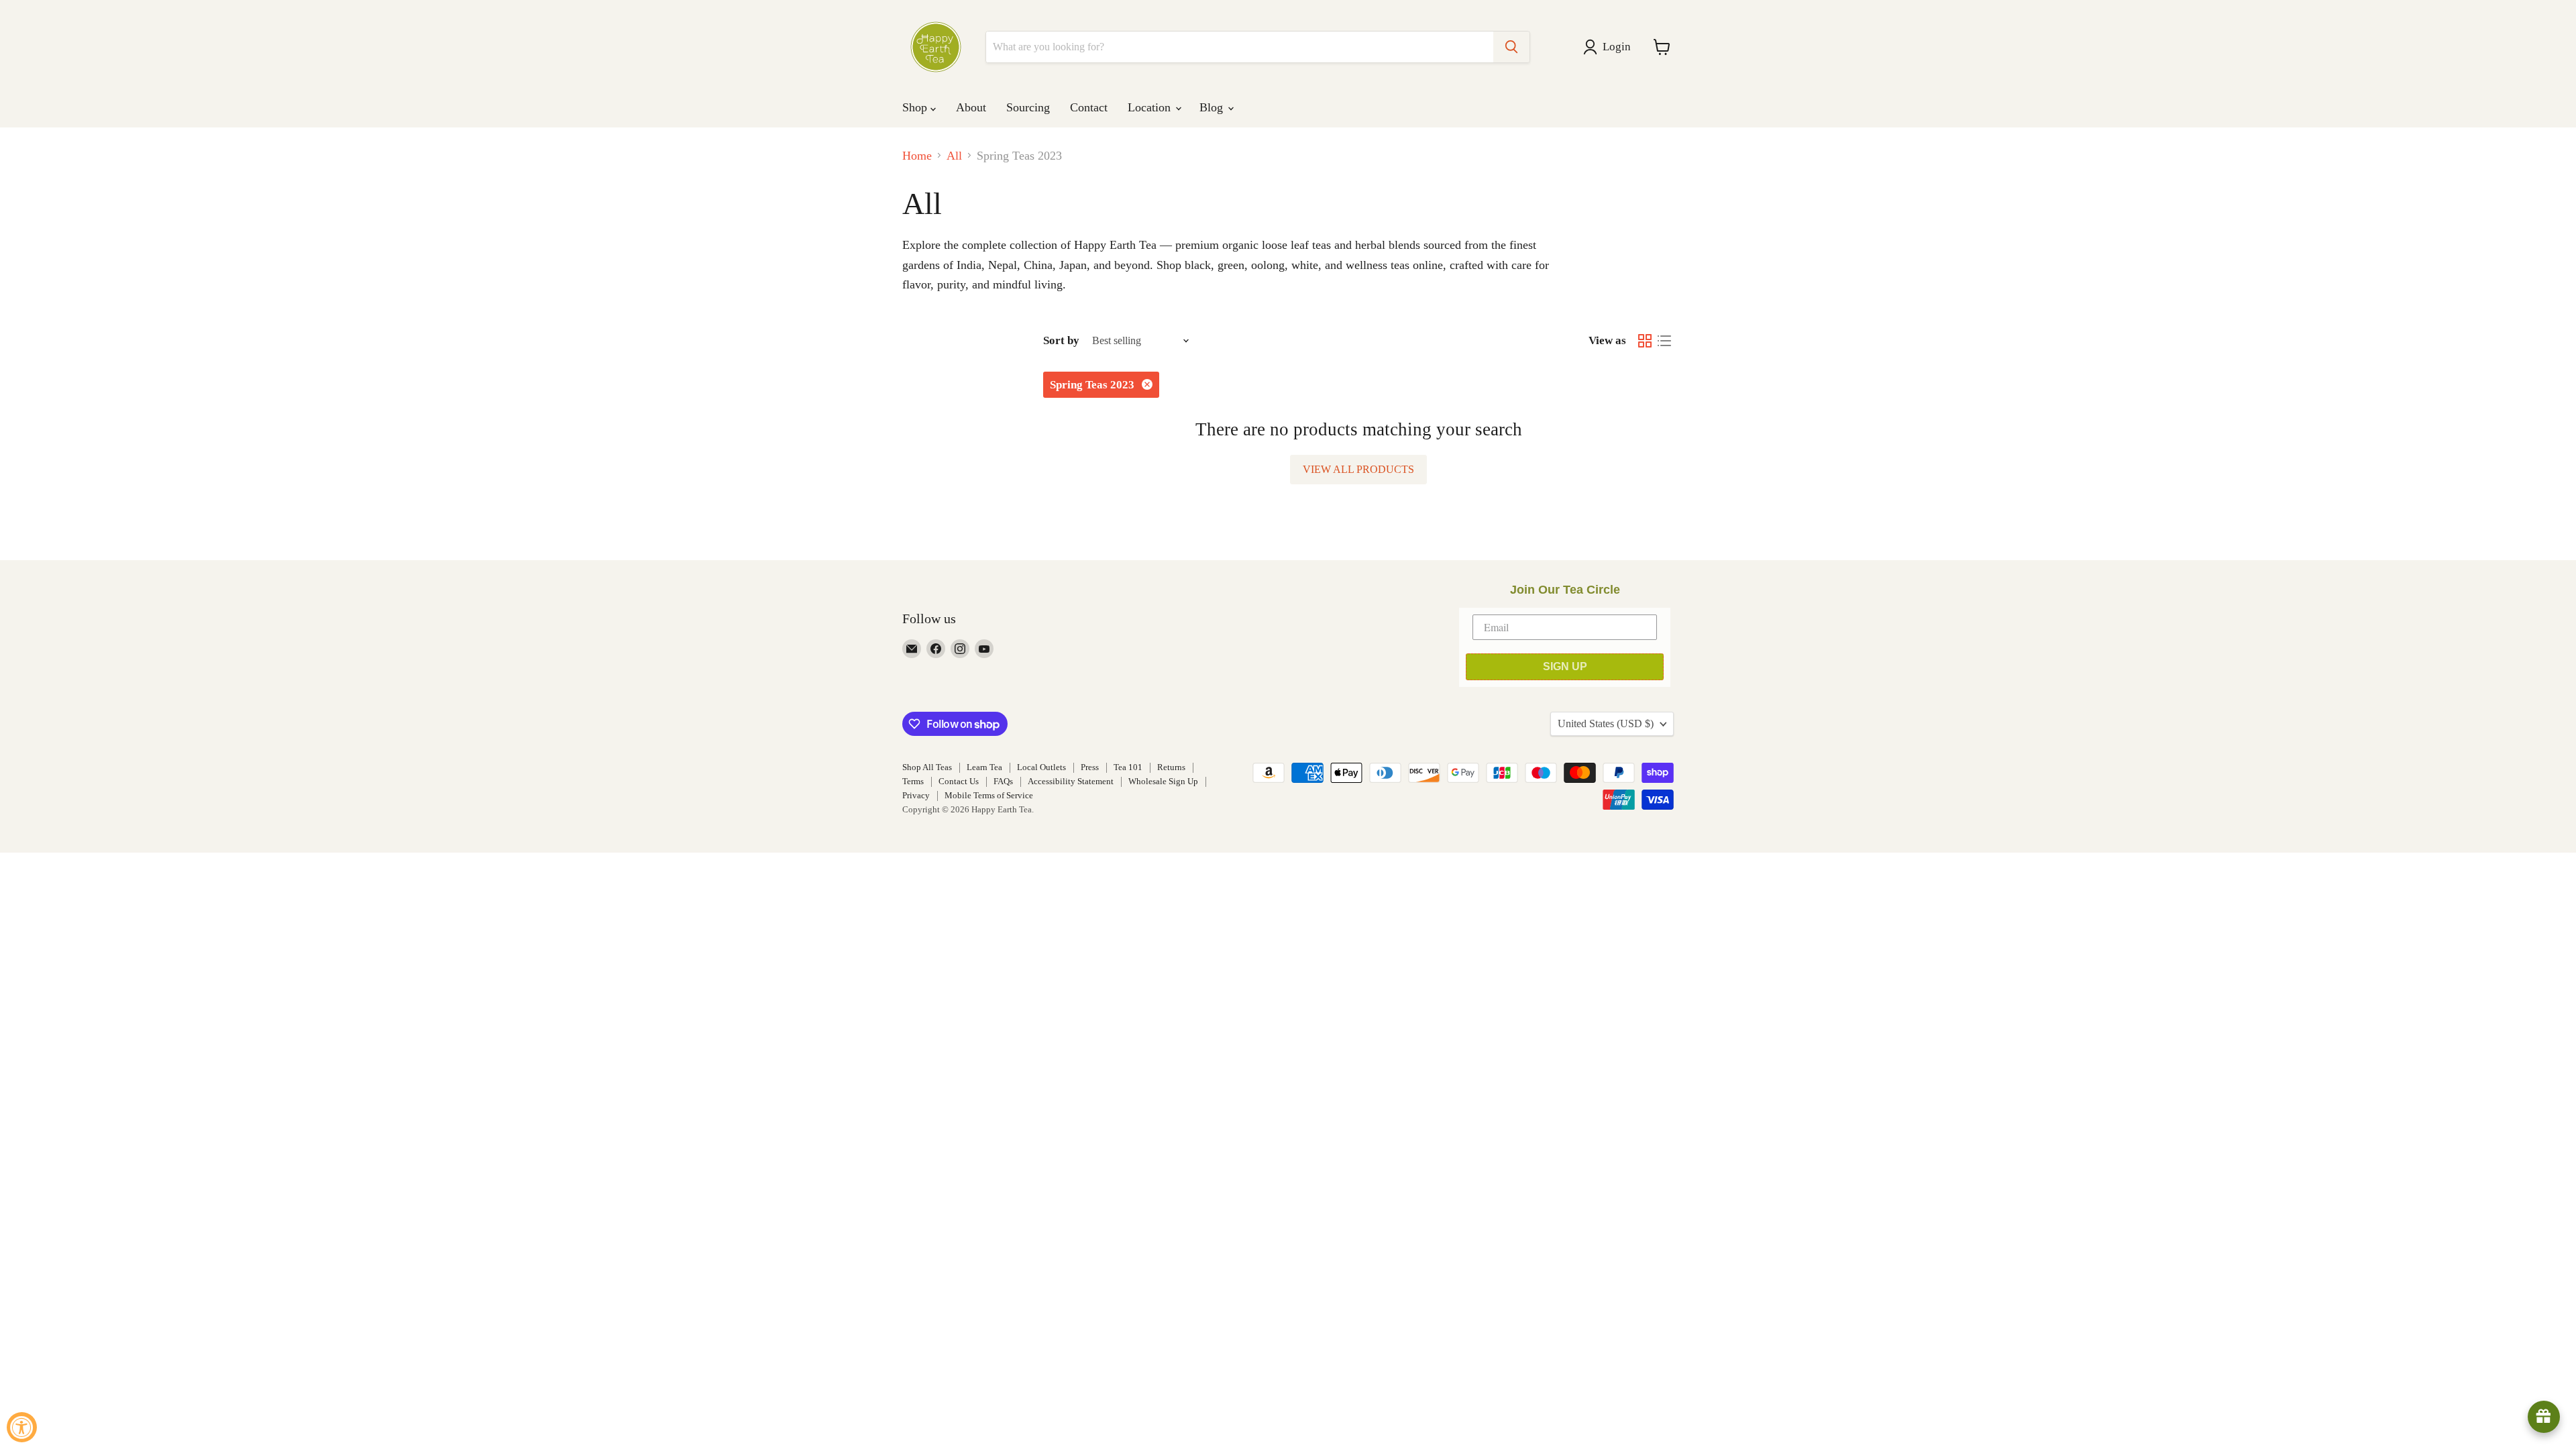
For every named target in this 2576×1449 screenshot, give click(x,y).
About (971, 107)
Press (1090, 767)
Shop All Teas (927, 767)
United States (1606, 723)
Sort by (1061, 340)
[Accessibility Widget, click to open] (22, 1427)
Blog (1213, 107)
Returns (1171, 767)
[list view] (1664, 340)
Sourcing (1028, 107)
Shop (916, 107)
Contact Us (959, 781)
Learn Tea (984, 767)
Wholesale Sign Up (1163, 781)
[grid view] (1645, 340)
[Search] (1511, 47)
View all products (1358, 469)
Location (1151, 107)
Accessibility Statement (1071, 781)
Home (917, 156)
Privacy (916, 795)
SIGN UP (1565, 666)
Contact (1089, 107)
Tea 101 (1128, 767)
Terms (913, 781)
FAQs (1003, 781)
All (954, 156)
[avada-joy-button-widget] (2544, 1417)
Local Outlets (1041, 767)
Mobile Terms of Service (989, 795)
